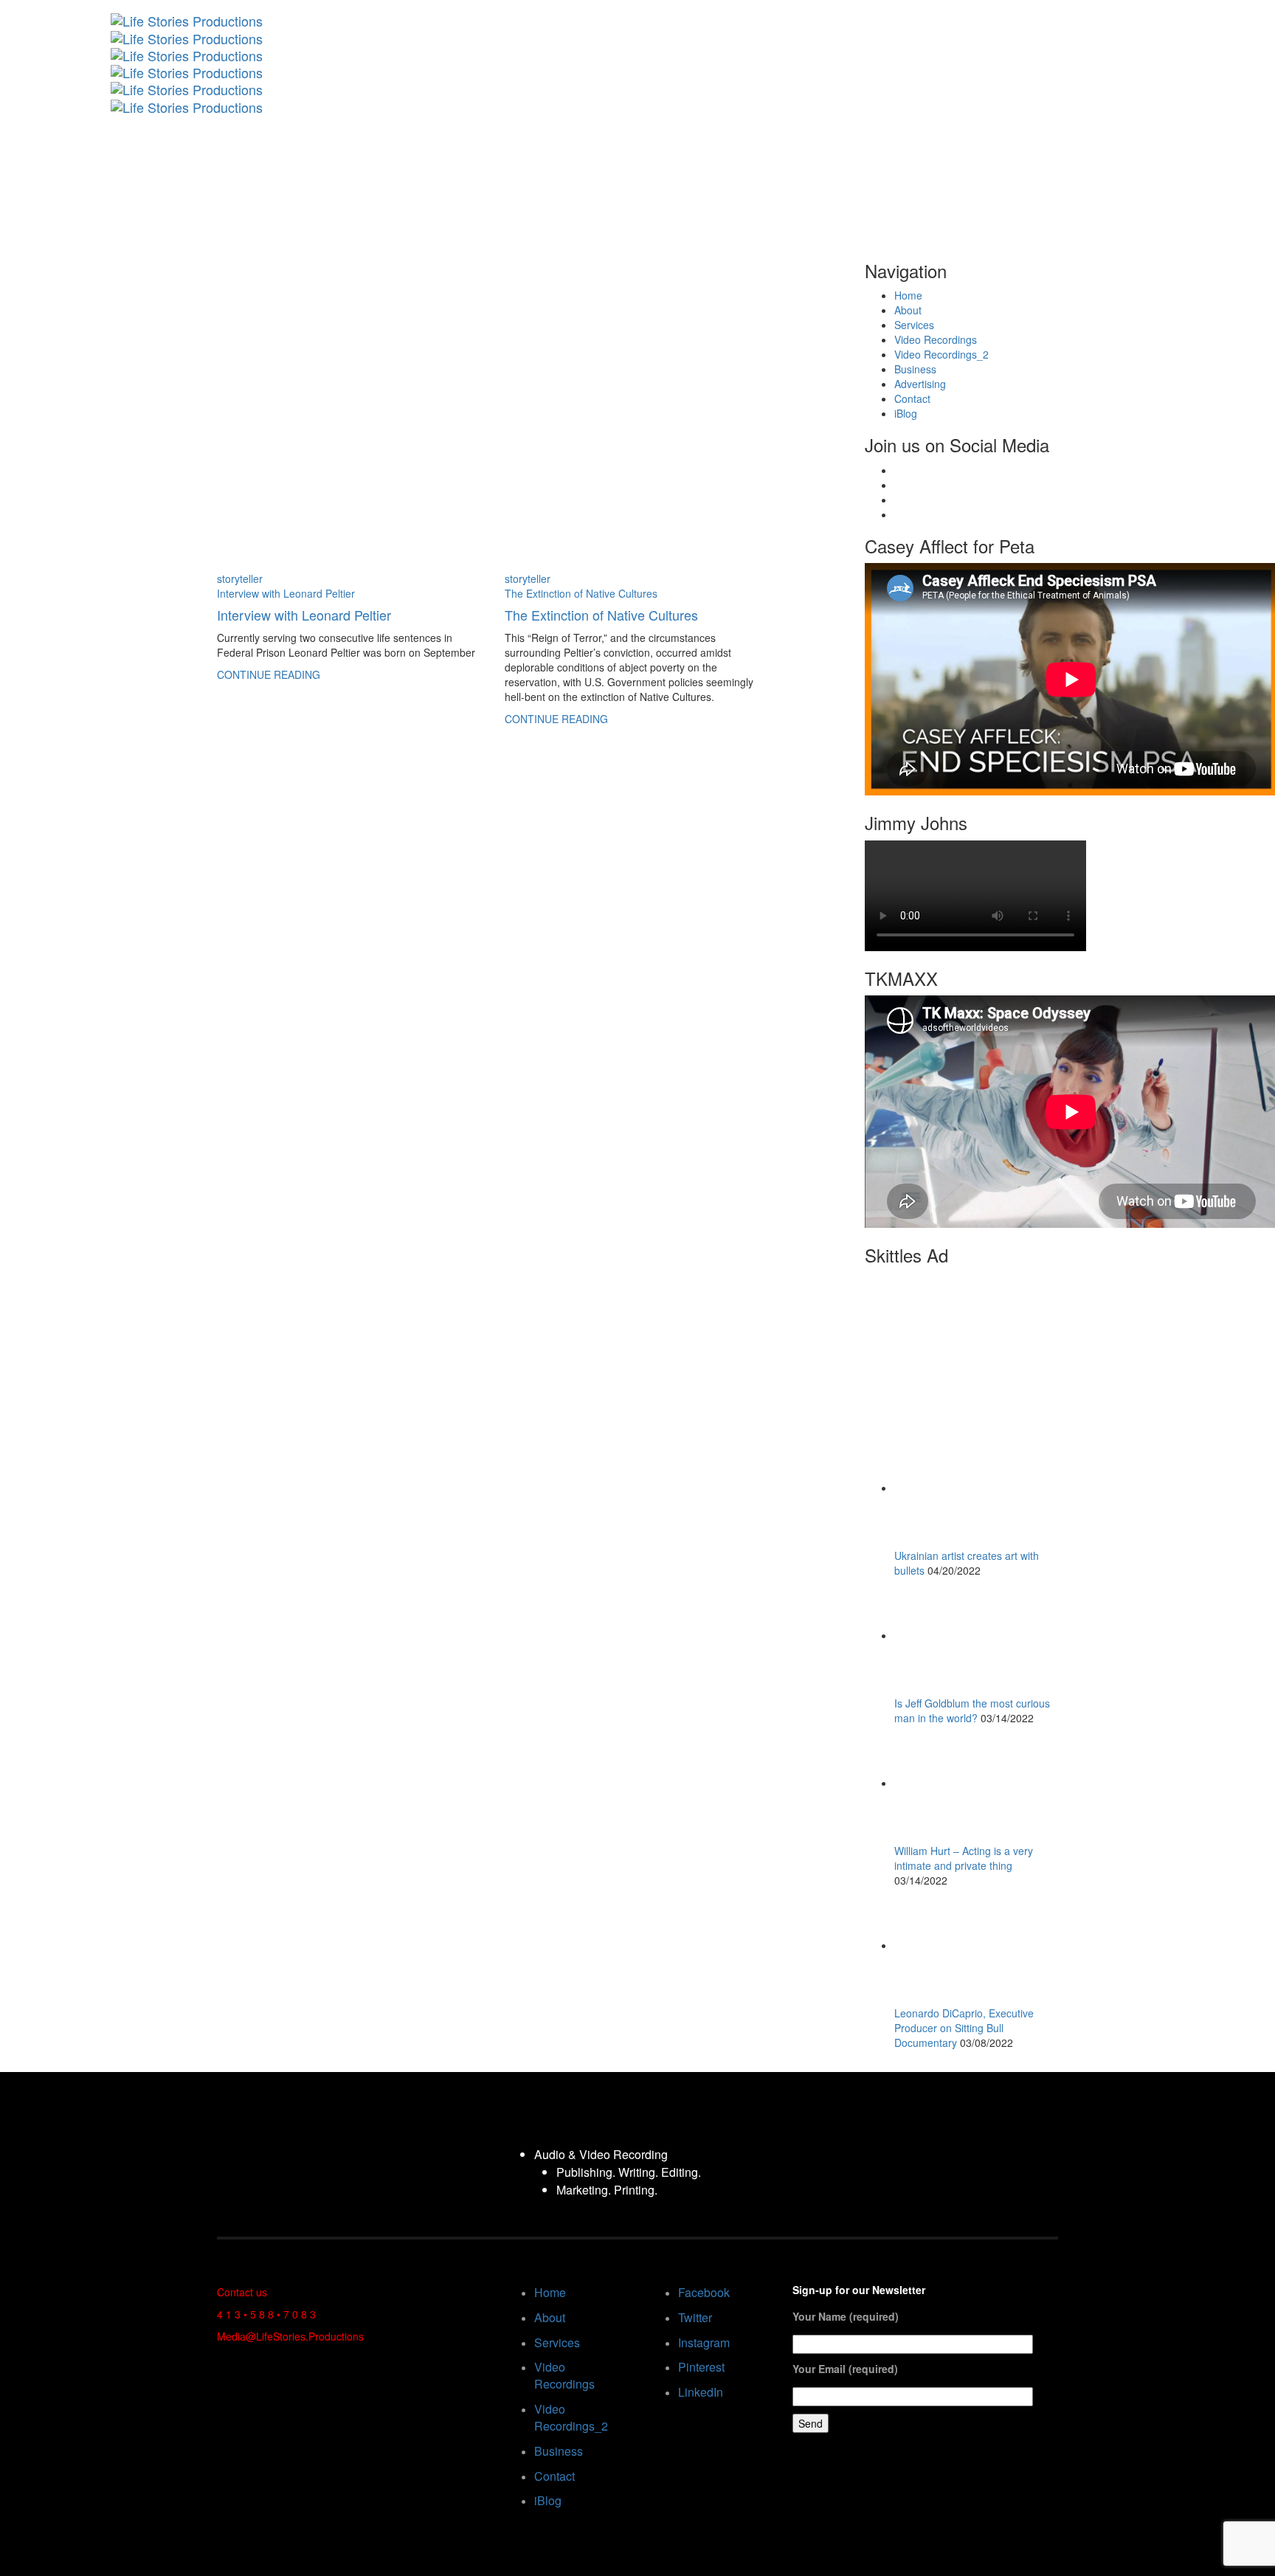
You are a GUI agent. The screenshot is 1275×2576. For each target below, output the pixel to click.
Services (914, 325)
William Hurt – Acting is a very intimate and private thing (964, 1858)
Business (915, 369)
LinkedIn (701, 2392)
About (908, 310)
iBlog (906, 413)
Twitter (695, 2317)
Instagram (704, 2342)
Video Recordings (936, 339)
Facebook (704, 2292)
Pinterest (701, 2367)
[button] (1208, 7)
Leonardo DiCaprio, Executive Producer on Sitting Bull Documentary (964, 2028)
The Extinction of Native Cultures (581, 593)
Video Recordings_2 (941, 354)
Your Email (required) (845, 2369)
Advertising (920, 384)
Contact (912, 398)
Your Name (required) (846, 2316)
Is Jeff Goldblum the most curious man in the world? (972, 1710)
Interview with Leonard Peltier (286, 593)
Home (908, 295)
